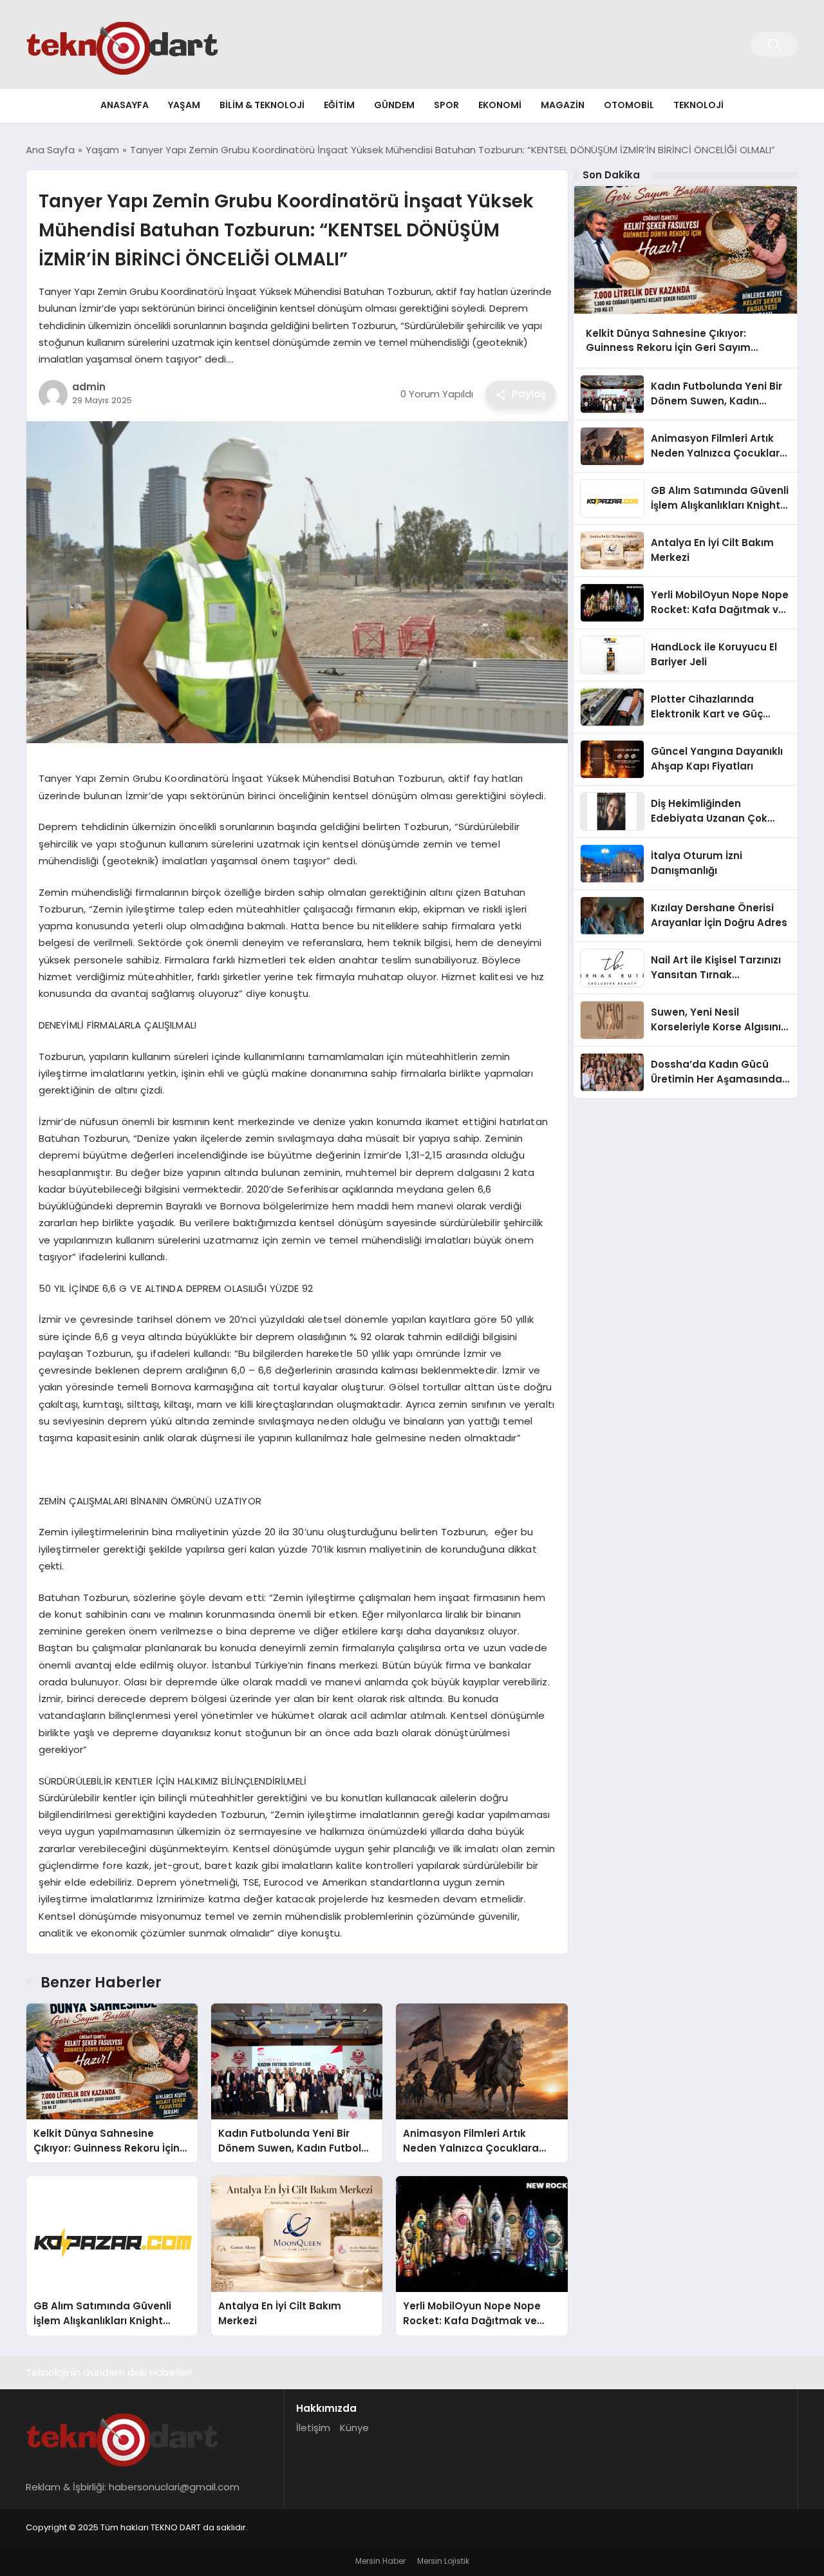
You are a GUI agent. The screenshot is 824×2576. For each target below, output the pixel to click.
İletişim (313, 2428)
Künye (354, 2428)
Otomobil (629, 105)
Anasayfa (125, 105)
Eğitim (339, 105)
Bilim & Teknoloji (262, 105)
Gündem (394, 105)
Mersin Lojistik (443, 2561)
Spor (446, 105)
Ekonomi (500, 105)
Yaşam (184, 105)
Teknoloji (698, 105)
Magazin (563, 105)
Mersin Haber (380, 2561)
